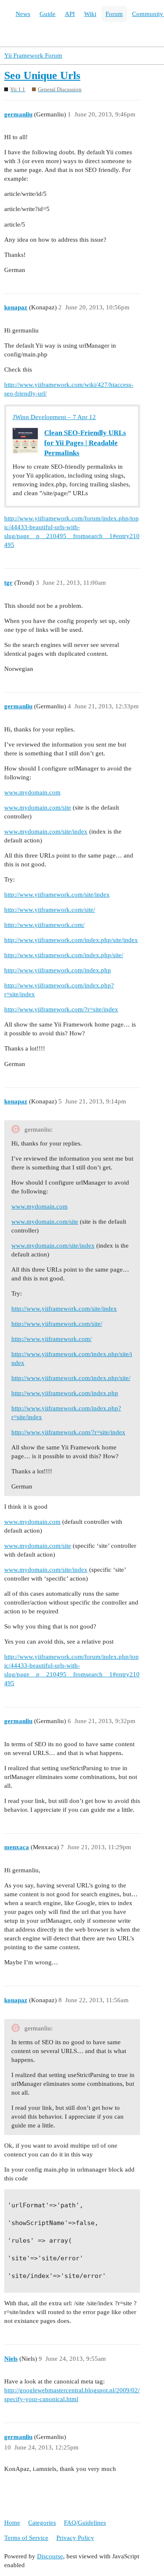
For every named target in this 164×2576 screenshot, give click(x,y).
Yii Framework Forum (33, 55)
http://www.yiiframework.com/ (44, 925)
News (23, 14)
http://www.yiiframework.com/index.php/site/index (71, 940)
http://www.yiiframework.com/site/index (57, 895)
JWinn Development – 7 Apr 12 (54, 417)
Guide (48, 14)
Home (12, 2523)
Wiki (90, 14)
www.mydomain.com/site (38, 808)
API (70, 14)
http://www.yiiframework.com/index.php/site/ (64, 955)
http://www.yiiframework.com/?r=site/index (61, 1009)
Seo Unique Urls (42, 75)
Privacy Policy (75, 2538)
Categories (42, 2523)
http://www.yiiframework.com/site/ (50, 910)
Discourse (50, 2556)
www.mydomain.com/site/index (46, 831)
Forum (114, 14)
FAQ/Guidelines (85, 2523)
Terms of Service (26, 2538)
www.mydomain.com (32, 792)
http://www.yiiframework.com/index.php (58, 970)
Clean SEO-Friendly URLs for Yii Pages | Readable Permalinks (85, 443)
